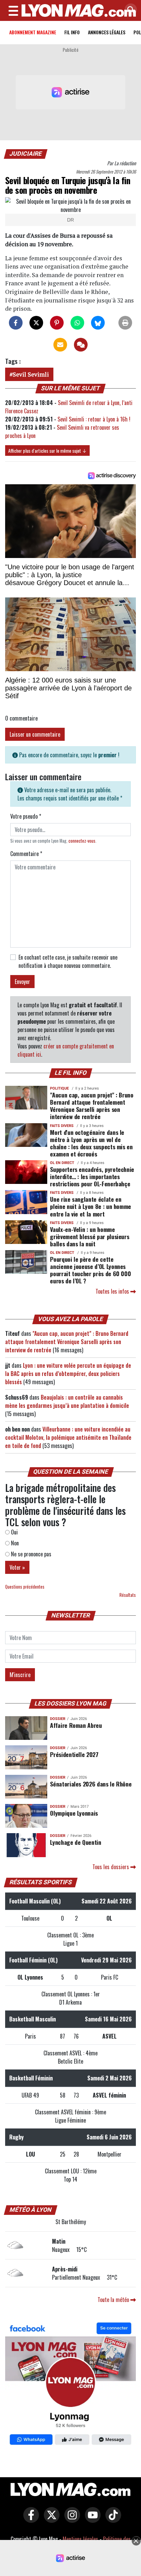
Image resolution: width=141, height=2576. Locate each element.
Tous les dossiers (111, 1867)
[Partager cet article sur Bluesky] (98, 323)
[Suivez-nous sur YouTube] (91, 2520)
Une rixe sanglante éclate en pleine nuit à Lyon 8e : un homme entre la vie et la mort (91, 1206)
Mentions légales (80, 2539)
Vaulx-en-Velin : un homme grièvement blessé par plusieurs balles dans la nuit (89, 1236)
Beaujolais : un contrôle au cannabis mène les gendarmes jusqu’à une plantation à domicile (67, 1401)
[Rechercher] (129, 10)
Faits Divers (62, 1126)
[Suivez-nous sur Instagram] (70, 2520)
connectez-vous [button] (82, 841)
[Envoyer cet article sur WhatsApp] (77, 323)
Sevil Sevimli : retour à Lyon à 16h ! (94, 419)
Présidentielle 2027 (74, 1754)
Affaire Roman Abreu (76, 1725)
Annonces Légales (107, 32)
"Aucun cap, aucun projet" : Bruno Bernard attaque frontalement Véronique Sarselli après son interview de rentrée (92, 1106)
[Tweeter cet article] (36, 323)
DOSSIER (58, 1719)
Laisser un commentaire (35, 734)
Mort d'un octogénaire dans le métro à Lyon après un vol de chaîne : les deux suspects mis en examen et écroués (91, 1143)
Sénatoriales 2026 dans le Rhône (91, 1784)
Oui (14, 1532)
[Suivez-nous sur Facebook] (70, 2385)
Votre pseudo (26, 816)
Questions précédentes (25, 1587)
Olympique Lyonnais (74, 1813)
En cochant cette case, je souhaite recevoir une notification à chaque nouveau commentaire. (68, 961)
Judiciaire (26, 154)
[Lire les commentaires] (81, 345)
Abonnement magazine (33, 32)
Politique (59, 1088)
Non (14, 1543)
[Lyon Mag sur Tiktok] (112, 2520)
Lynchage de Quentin (75, 1842)
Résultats (128, 1595)
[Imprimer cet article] (125, 323)
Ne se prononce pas (30, 1554)
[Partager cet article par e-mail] (60, 345)
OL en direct (62, 1163)
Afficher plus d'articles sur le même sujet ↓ (47, 450)
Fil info (72, 32)
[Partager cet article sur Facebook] (16, 323)
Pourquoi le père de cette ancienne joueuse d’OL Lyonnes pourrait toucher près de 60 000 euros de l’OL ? (90, 1270)
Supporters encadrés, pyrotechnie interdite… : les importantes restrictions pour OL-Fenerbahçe (92, 1176)
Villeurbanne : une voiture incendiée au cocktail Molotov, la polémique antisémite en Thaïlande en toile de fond (68, 1437)
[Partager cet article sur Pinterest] (57, 323)
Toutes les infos (113, 1291)
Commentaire (26, 854)
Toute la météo (114, 2300)
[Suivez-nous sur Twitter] (50, 2520)
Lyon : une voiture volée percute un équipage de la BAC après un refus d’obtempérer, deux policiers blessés (68, 1374)
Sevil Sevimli (31, 374)
